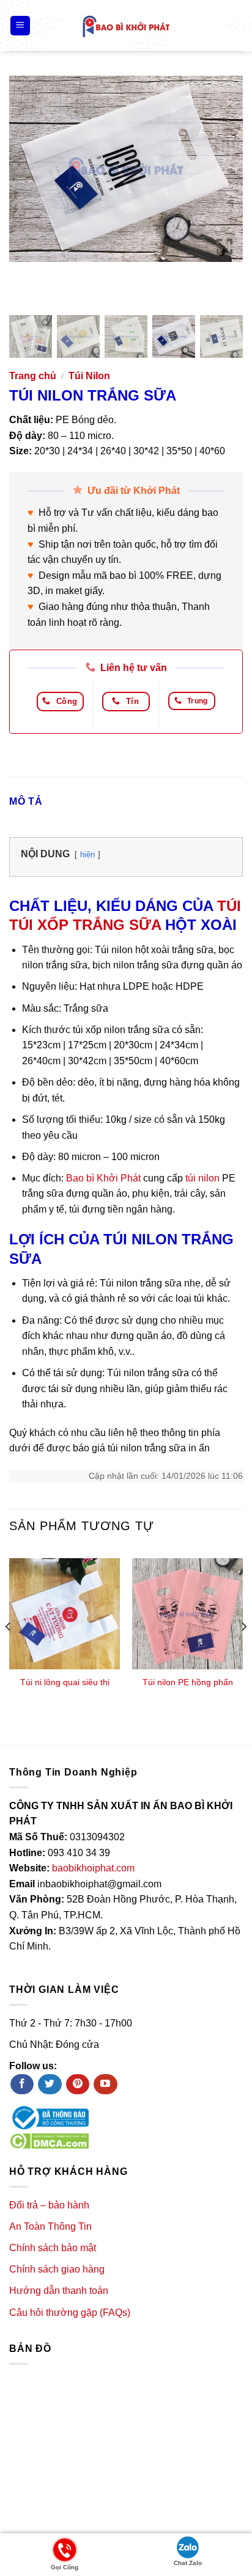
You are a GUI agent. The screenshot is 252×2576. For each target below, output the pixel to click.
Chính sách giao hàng (57, 2269)
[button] (224, 197)
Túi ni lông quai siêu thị (65, 1682)
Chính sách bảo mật (53, 2248)
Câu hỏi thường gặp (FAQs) (70, 2313)
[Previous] (9, 1650)
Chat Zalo (188, 2563)
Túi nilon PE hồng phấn (188, 1682)
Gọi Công (65, 2567)
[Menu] (20, 26)
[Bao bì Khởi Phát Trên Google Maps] (126, 2451)
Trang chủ (33, 376)
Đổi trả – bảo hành (49, 2205)
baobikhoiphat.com (93, 1868)
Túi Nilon (89, 376)
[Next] (243, 1650)
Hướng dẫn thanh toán (59, 2291)
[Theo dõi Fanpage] (22, 2084)
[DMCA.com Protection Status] (49, 2140)
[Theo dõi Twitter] (50, 2084)
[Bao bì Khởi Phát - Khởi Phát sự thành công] (126, 26)
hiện (87, 854)
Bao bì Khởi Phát (103, 1178)
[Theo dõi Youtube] (105, 2084)
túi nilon (202, 1178)
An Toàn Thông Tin (50, 2226)
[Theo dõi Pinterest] (78, 2084)
